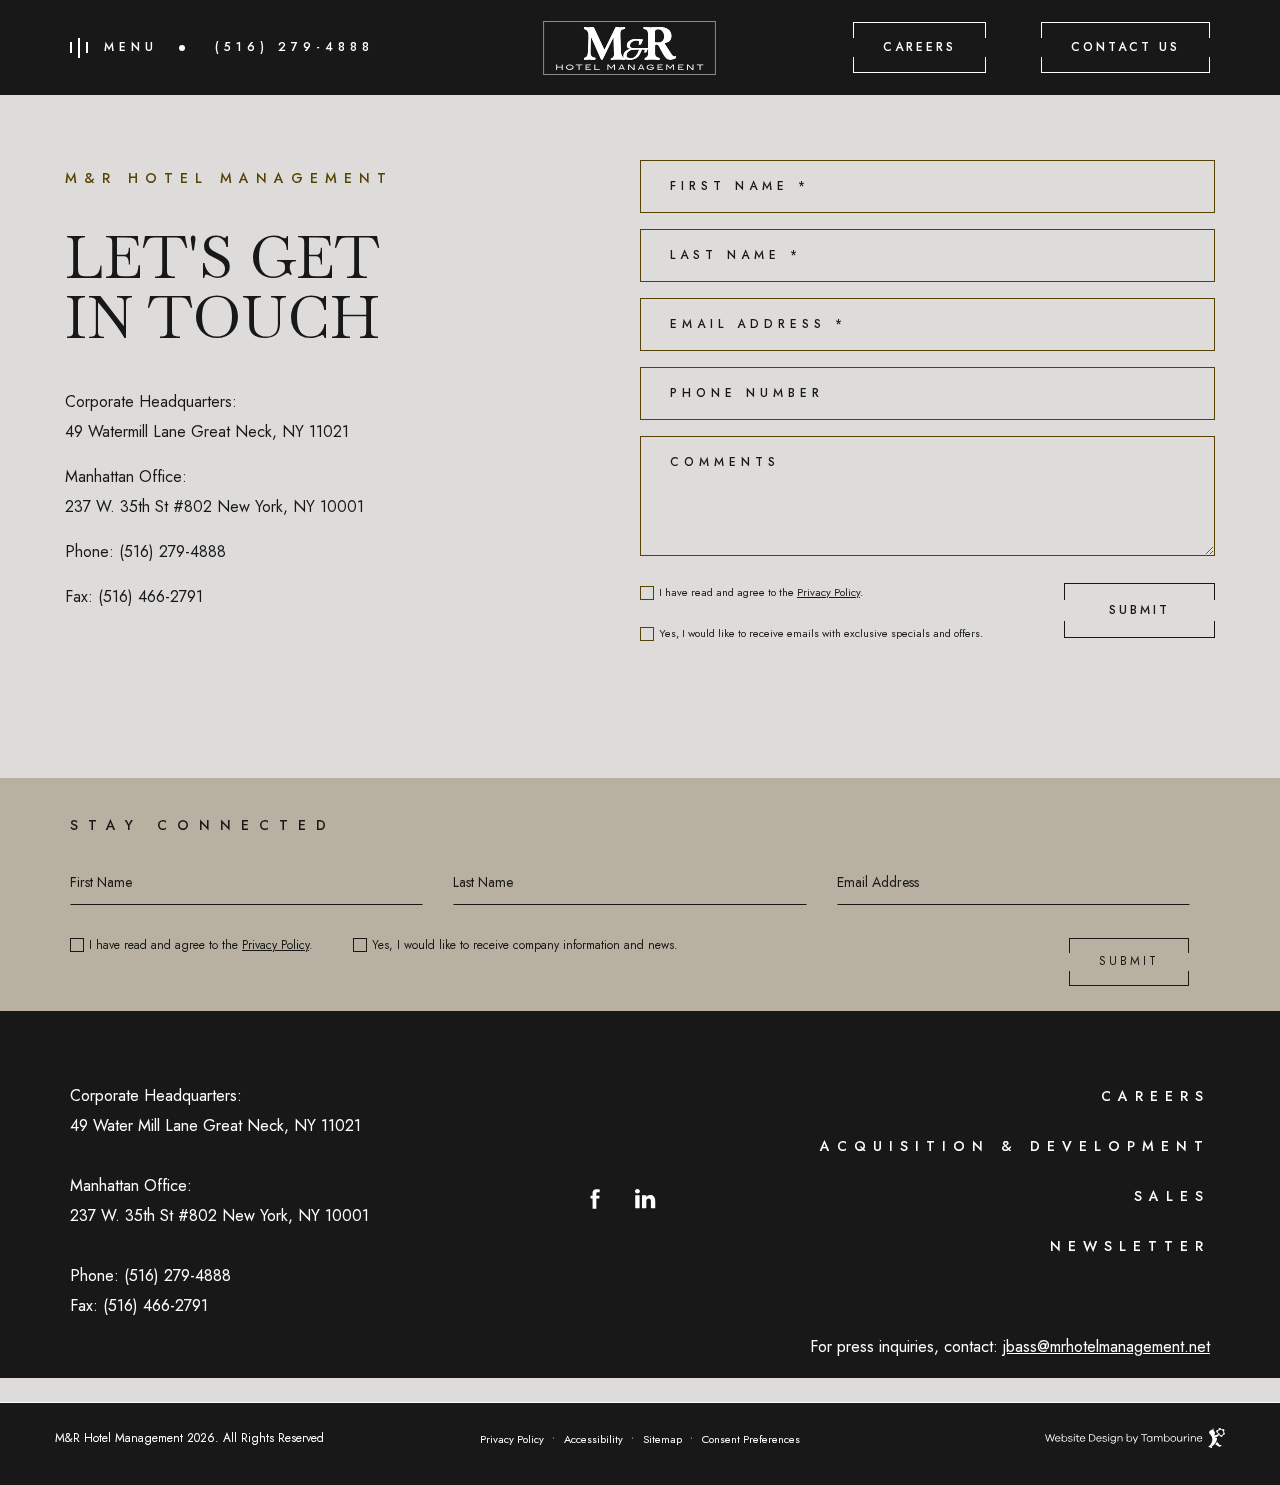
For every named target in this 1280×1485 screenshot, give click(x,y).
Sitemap (662, 1439)
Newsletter (1130, 1246)
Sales (1172, 1196)
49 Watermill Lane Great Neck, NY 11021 (207, 431)
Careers (1155, 1096)
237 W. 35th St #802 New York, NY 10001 (214, 506)
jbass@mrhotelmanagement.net (1106, 1346)
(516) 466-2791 (150, 596)
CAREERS (919, 47)
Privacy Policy (828, 592)
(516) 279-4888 (294, 48)
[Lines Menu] (79, 48)
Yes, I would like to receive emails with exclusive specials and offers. (821, 633)
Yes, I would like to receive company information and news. (525, 945)
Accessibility (593, 1439)
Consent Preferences (751, 1439)
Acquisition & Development (1015, 1146)
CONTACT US (1125, 47)
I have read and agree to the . (761, 592)
